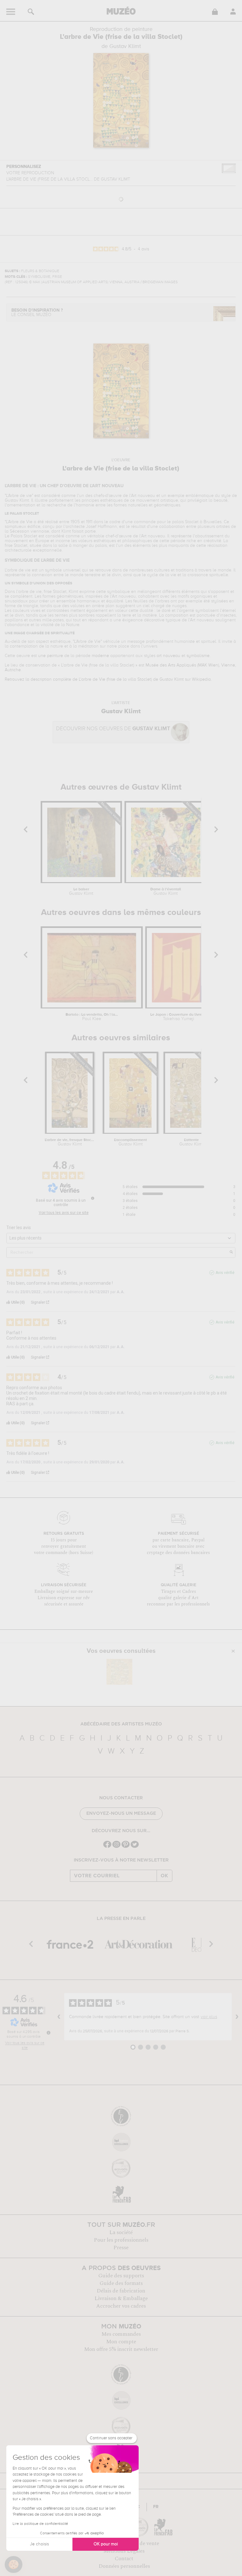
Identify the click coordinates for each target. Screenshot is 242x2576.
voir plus (209, 2017)
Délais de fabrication (121, 2291)
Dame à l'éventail (166, 892)
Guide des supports (121, 2276)
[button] (14, 2565)
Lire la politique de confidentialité (40, 2524)
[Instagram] (116, 1847)
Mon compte (121, 2342)
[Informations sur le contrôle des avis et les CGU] (93, 1198)
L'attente (191, 1142)
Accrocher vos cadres (121, 2306)
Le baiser (81, 892)
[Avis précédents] (59, 2017)
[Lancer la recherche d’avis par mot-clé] (231, 1252)
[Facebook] (107, 1847)
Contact (124, 2559)
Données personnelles (124, 2566)
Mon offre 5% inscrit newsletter (121, 2349)
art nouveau (168, 656)
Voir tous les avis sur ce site (64, 1213)
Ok (164, 1876)
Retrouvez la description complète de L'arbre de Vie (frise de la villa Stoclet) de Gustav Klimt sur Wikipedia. (108, 679)
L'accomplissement (130, 1142)
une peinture (51, 656)
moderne (100, 656)
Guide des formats (121, 2283)
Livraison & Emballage (121, 2298)
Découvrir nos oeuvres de (113, 729)
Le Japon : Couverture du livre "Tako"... (179, 1017)
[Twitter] (135, 1847)
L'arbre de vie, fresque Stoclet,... (69, 1142)
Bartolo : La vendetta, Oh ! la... (92, 1017)
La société (121, 2232)
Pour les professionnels (121, 2240)
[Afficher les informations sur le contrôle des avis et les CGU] (49, 2033)
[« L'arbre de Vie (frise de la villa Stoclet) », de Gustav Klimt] (119, 1672)
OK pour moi (106, 2544)
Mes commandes (121, 2334)
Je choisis (39, 2544)
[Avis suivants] (237, 2017)
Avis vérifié (225, 1273)
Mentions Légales (124, 2551)
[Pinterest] (126, 1847)
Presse (121, 2248)
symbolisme (198, 656)
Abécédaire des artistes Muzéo (121, 1724)
